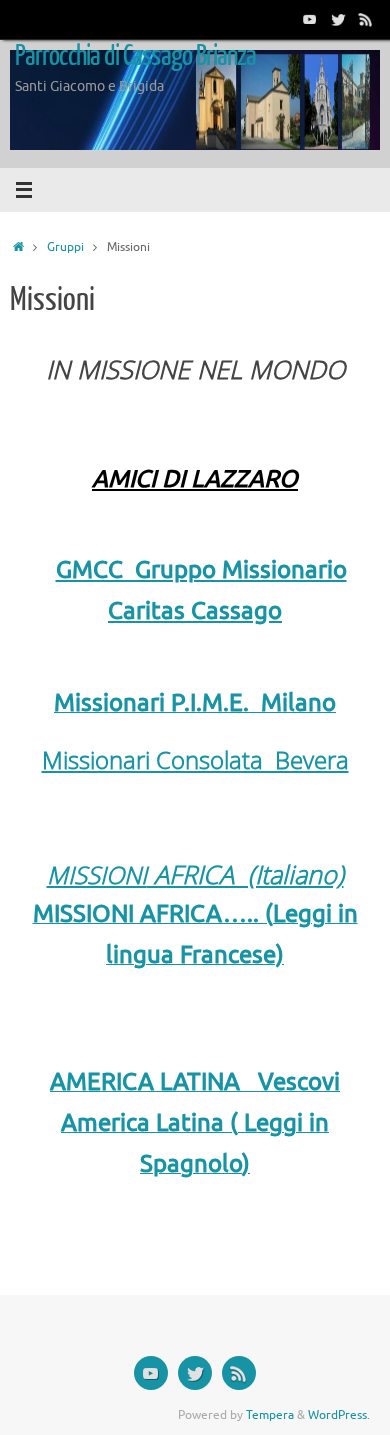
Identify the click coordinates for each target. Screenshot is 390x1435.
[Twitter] (338, 19)
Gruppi (65, 247)
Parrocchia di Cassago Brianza (136, 56)
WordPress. (339, 1415)
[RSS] (366, 19)
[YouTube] (310, 19)
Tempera (270, 1415)
